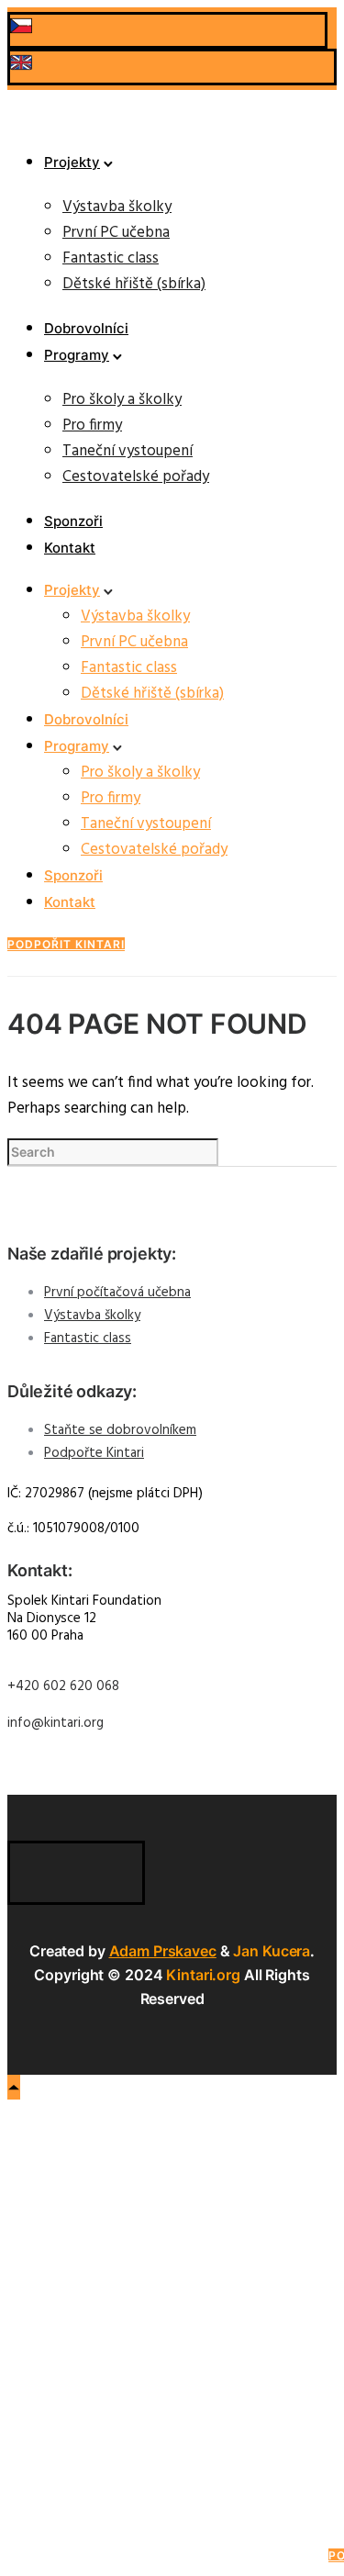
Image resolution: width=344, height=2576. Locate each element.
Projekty (72, 162)
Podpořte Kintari (94, 1453)
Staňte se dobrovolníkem (120, 1430)
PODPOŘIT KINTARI (66, 944)
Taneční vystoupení (128, 451)
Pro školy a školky (122, 400)
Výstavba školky (117, 207)
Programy (77, 355)
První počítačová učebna (117, 1293)
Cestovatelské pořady (136, 477)
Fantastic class (111, 258)
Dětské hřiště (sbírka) (134, 284)
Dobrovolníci (86, 328)
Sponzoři (73, 521)
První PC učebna (116, 233)
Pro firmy (92, 426)
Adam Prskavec (163, 1951)
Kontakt (70, 548)
